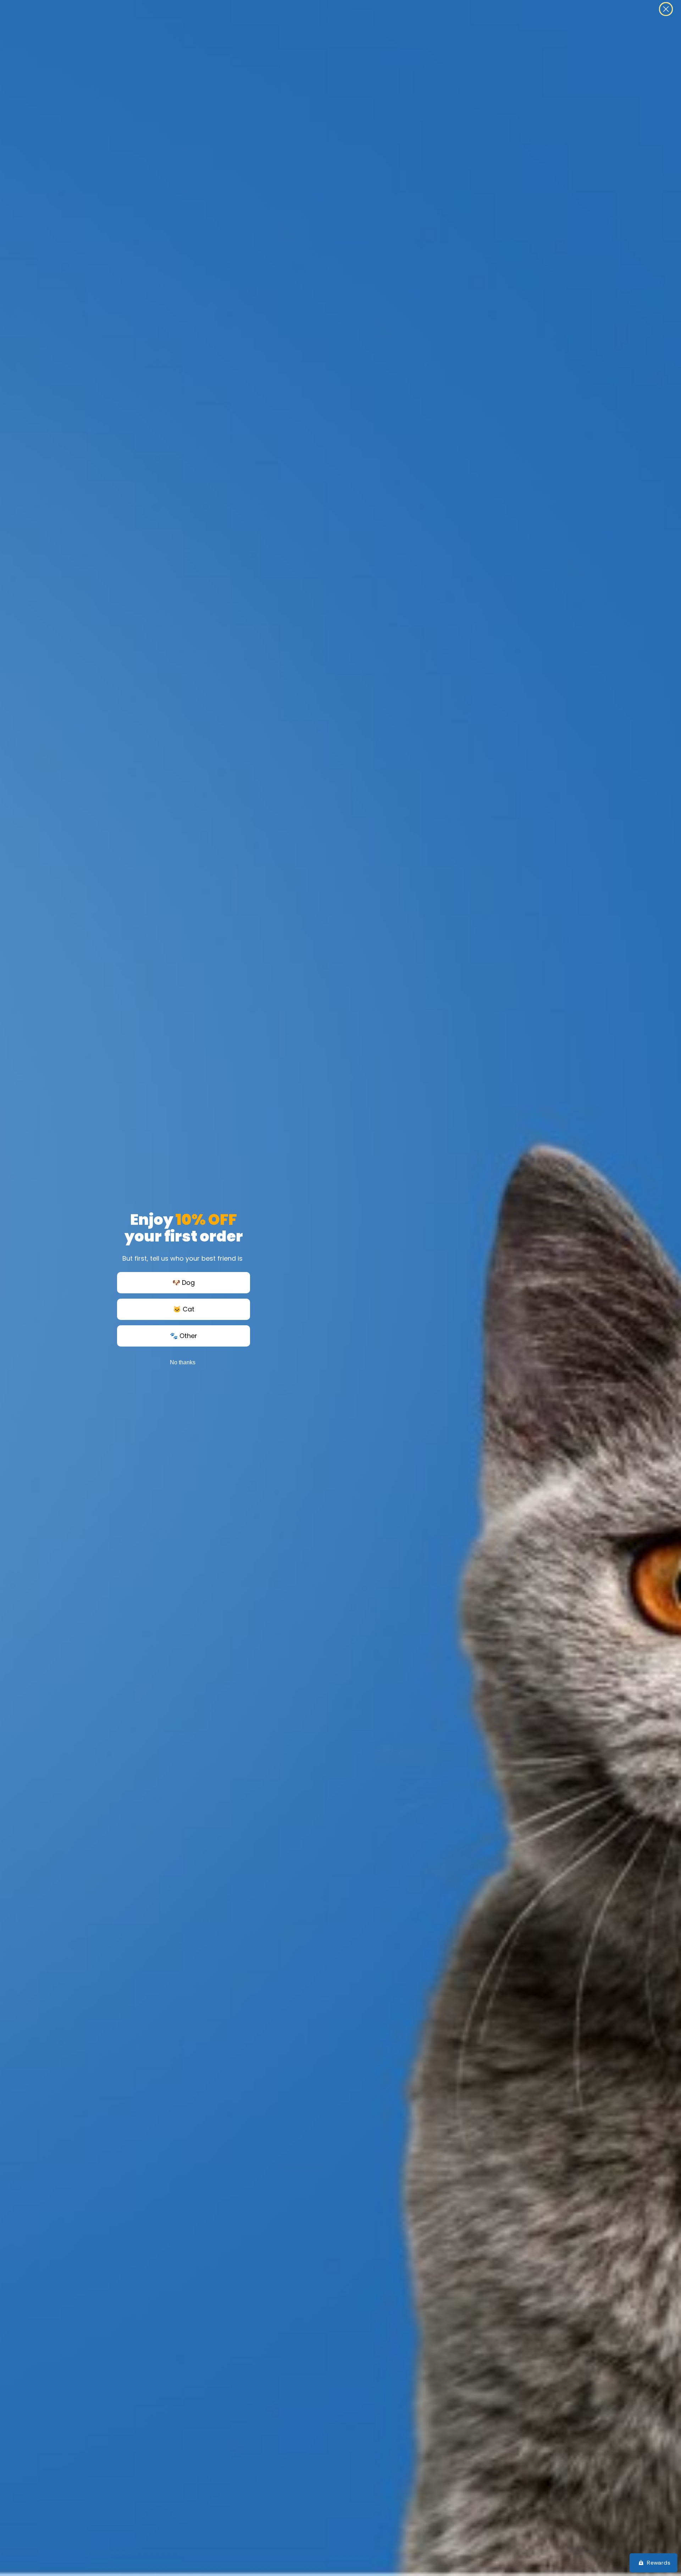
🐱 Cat (184, 1309)
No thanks (183, 1362)
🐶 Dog (184, 1282)
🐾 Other (184, 1336)
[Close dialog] (666, 9)
